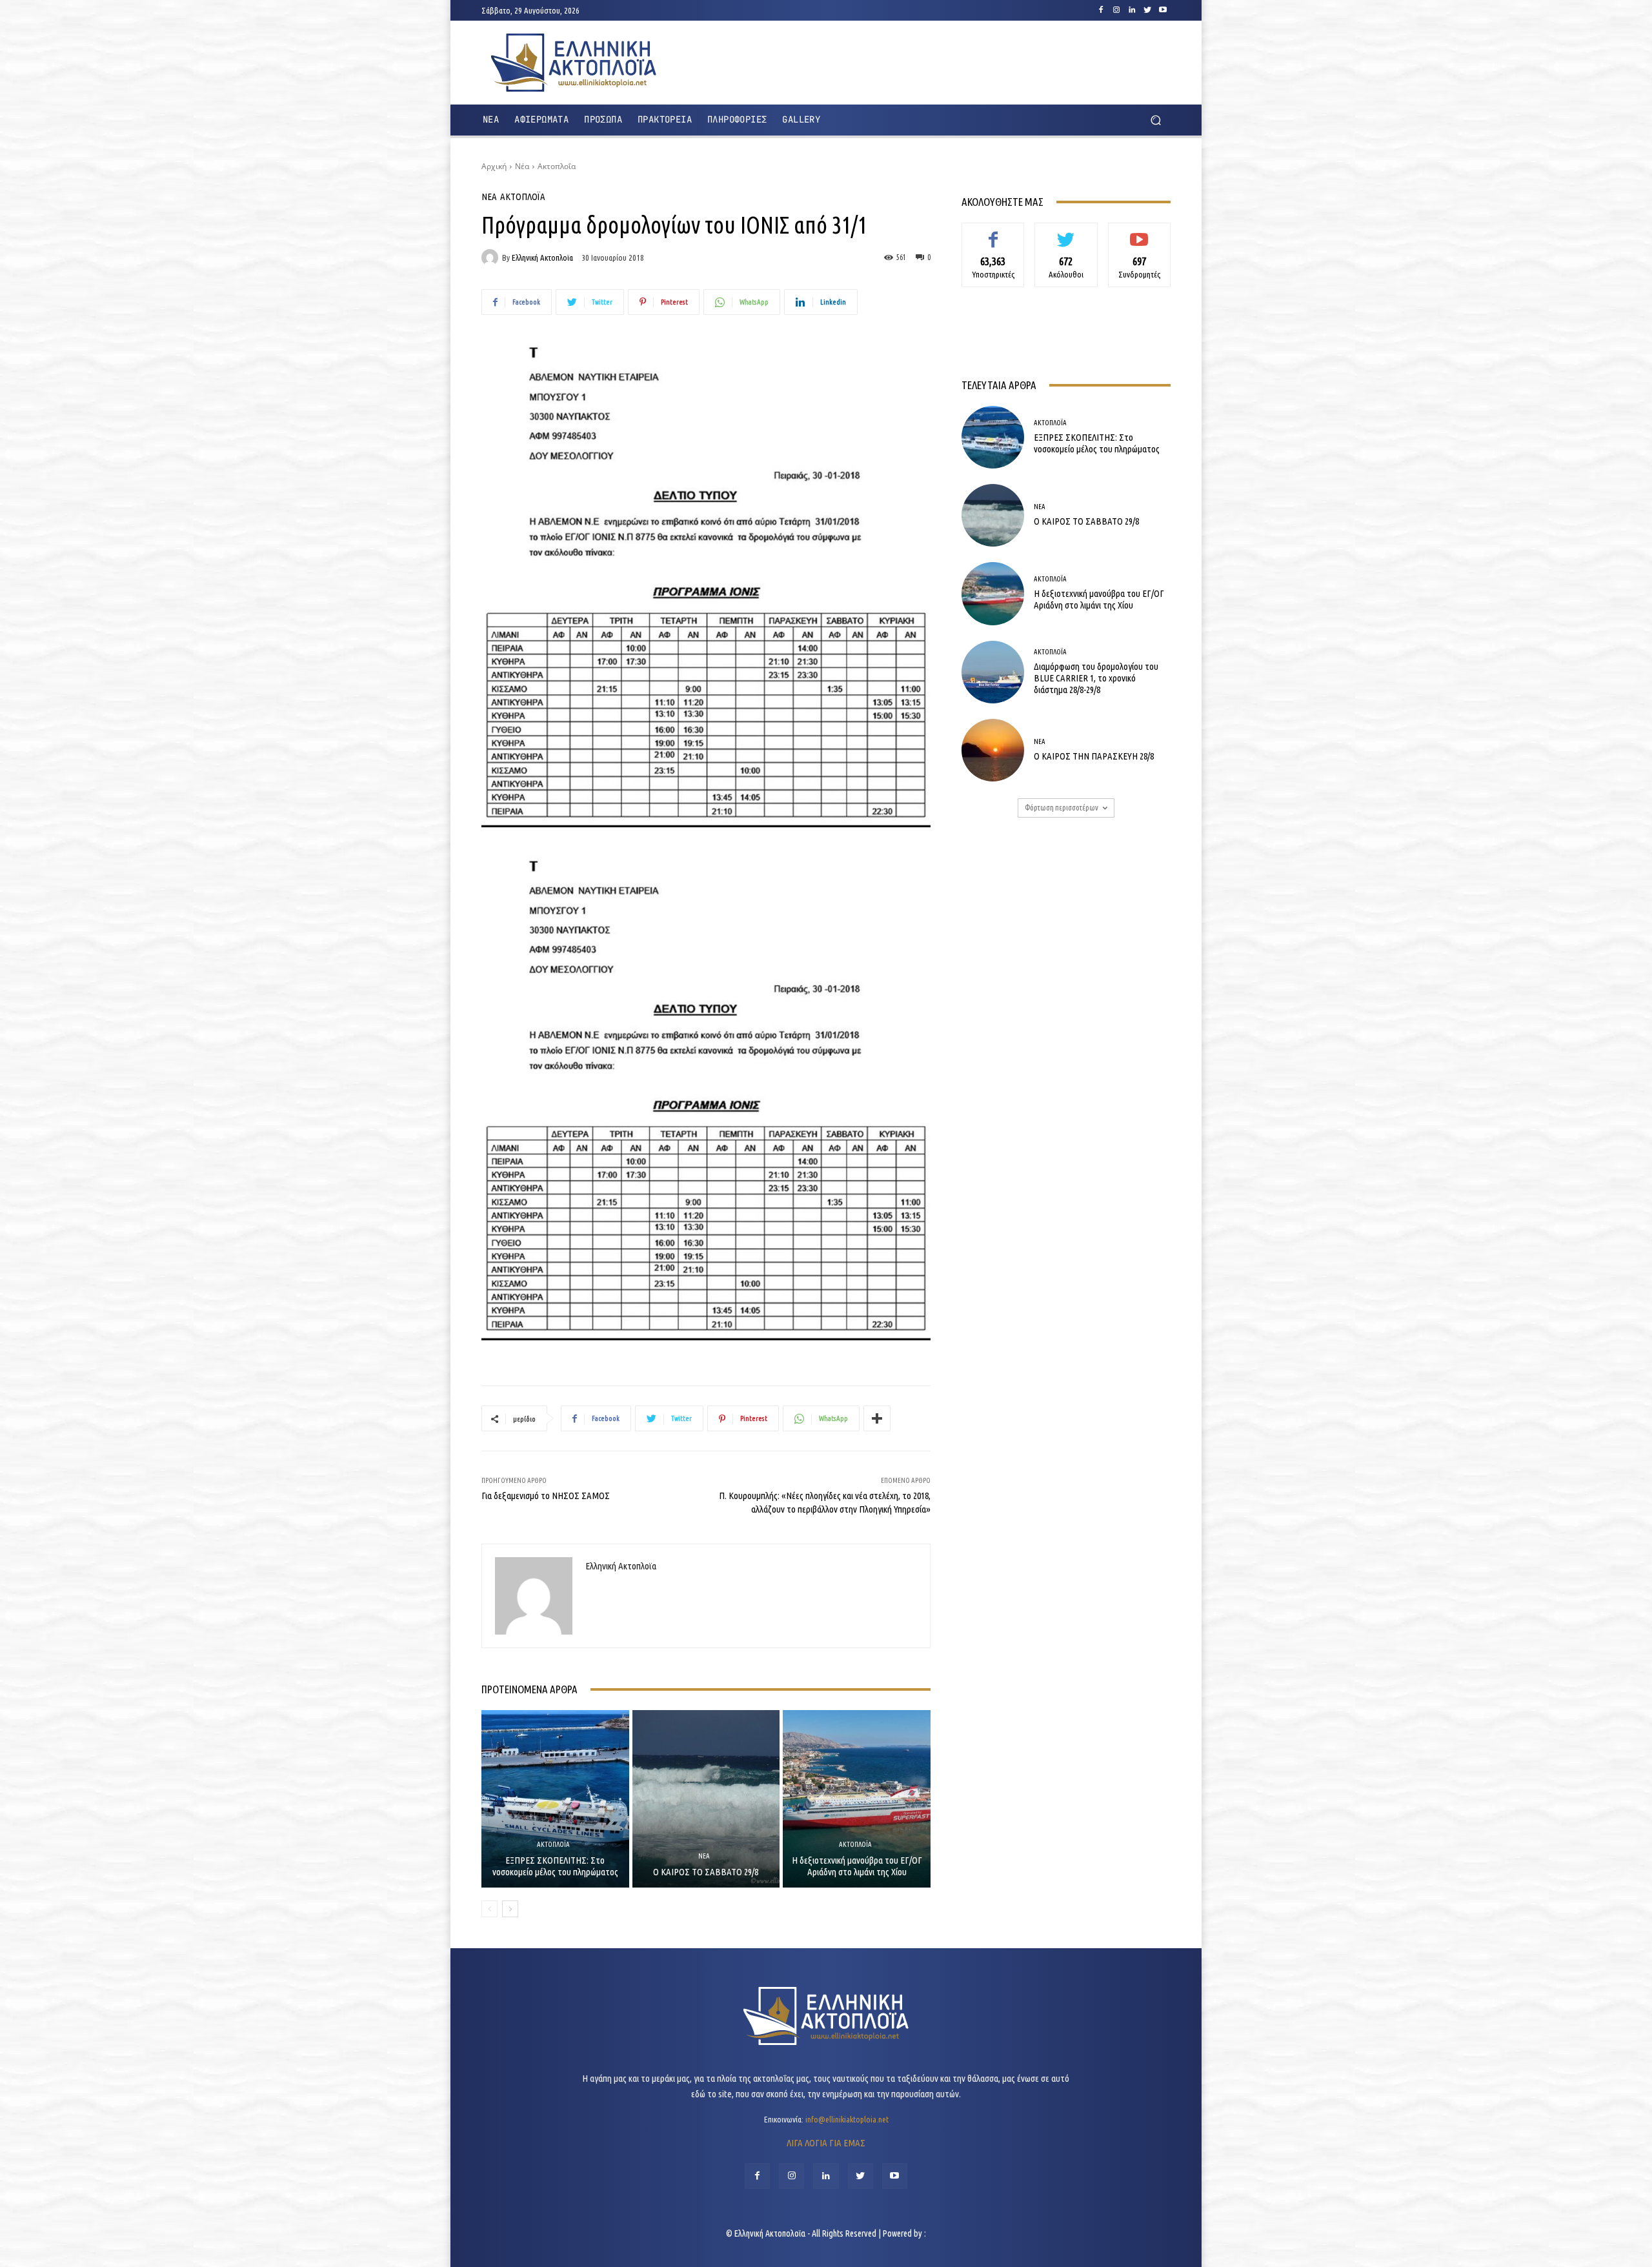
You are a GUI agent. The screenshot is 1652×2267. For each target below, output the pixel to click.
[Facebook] (1101, 10)
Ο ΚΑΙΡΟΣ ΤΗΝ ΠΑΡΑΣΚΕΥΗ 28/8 (1094, 756)
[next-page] (510, 1909)
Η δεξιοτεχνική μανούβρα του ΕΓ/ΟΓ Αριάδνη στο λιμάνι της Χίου (857, 1866)
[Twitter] (1147, 10)
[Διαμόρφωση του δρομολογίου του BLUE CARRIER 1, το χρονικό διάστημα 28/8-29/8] (993, 672)
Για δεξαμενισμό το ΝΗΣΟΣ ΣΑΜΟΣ (546, 1496)
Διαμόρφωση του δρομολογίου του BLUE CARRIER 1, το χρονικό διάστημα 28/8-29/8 (1096, 678)
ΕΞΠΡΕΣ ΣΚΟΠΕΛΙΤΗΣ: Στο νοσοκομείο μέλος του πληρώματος (555, 1866)
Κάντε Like (993, 232)
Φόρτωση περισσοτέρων (1062, 808)
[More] (877, 1418)
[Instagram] (1116, 10)
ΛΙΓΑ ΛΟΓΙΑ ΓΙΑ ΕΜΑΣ (826, 2143)
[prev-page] (489, 1909)
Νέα (522, 166)
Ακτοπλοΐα (557, 166)
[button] (1155, 120)
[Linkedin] (1132, 10)
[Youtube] (1163, 10)
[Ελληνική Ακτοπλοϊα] (492, 257)
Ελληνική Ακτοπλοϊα (542, 258)
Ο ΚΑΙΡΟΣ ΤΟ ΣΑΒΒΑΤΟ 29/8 (706, 1872)
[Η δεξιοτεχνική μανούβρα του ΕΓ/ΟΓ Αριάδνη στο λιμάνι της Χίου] (857, 1798)
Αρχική (494, 166)
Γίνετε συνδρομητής (1139, 237)
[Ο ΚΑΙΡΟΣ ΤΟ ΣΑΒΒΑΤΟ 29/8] (706, 1798)
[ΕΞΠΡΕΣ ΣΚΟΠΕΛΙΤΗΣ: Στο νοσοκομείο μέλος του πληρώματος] (555, 1798)
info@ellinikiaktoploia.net (847, 2119)
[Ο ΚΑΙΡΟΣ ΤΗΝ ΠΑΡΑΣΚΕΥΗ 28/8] (993, 750)
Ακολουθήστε (1066, 232)
